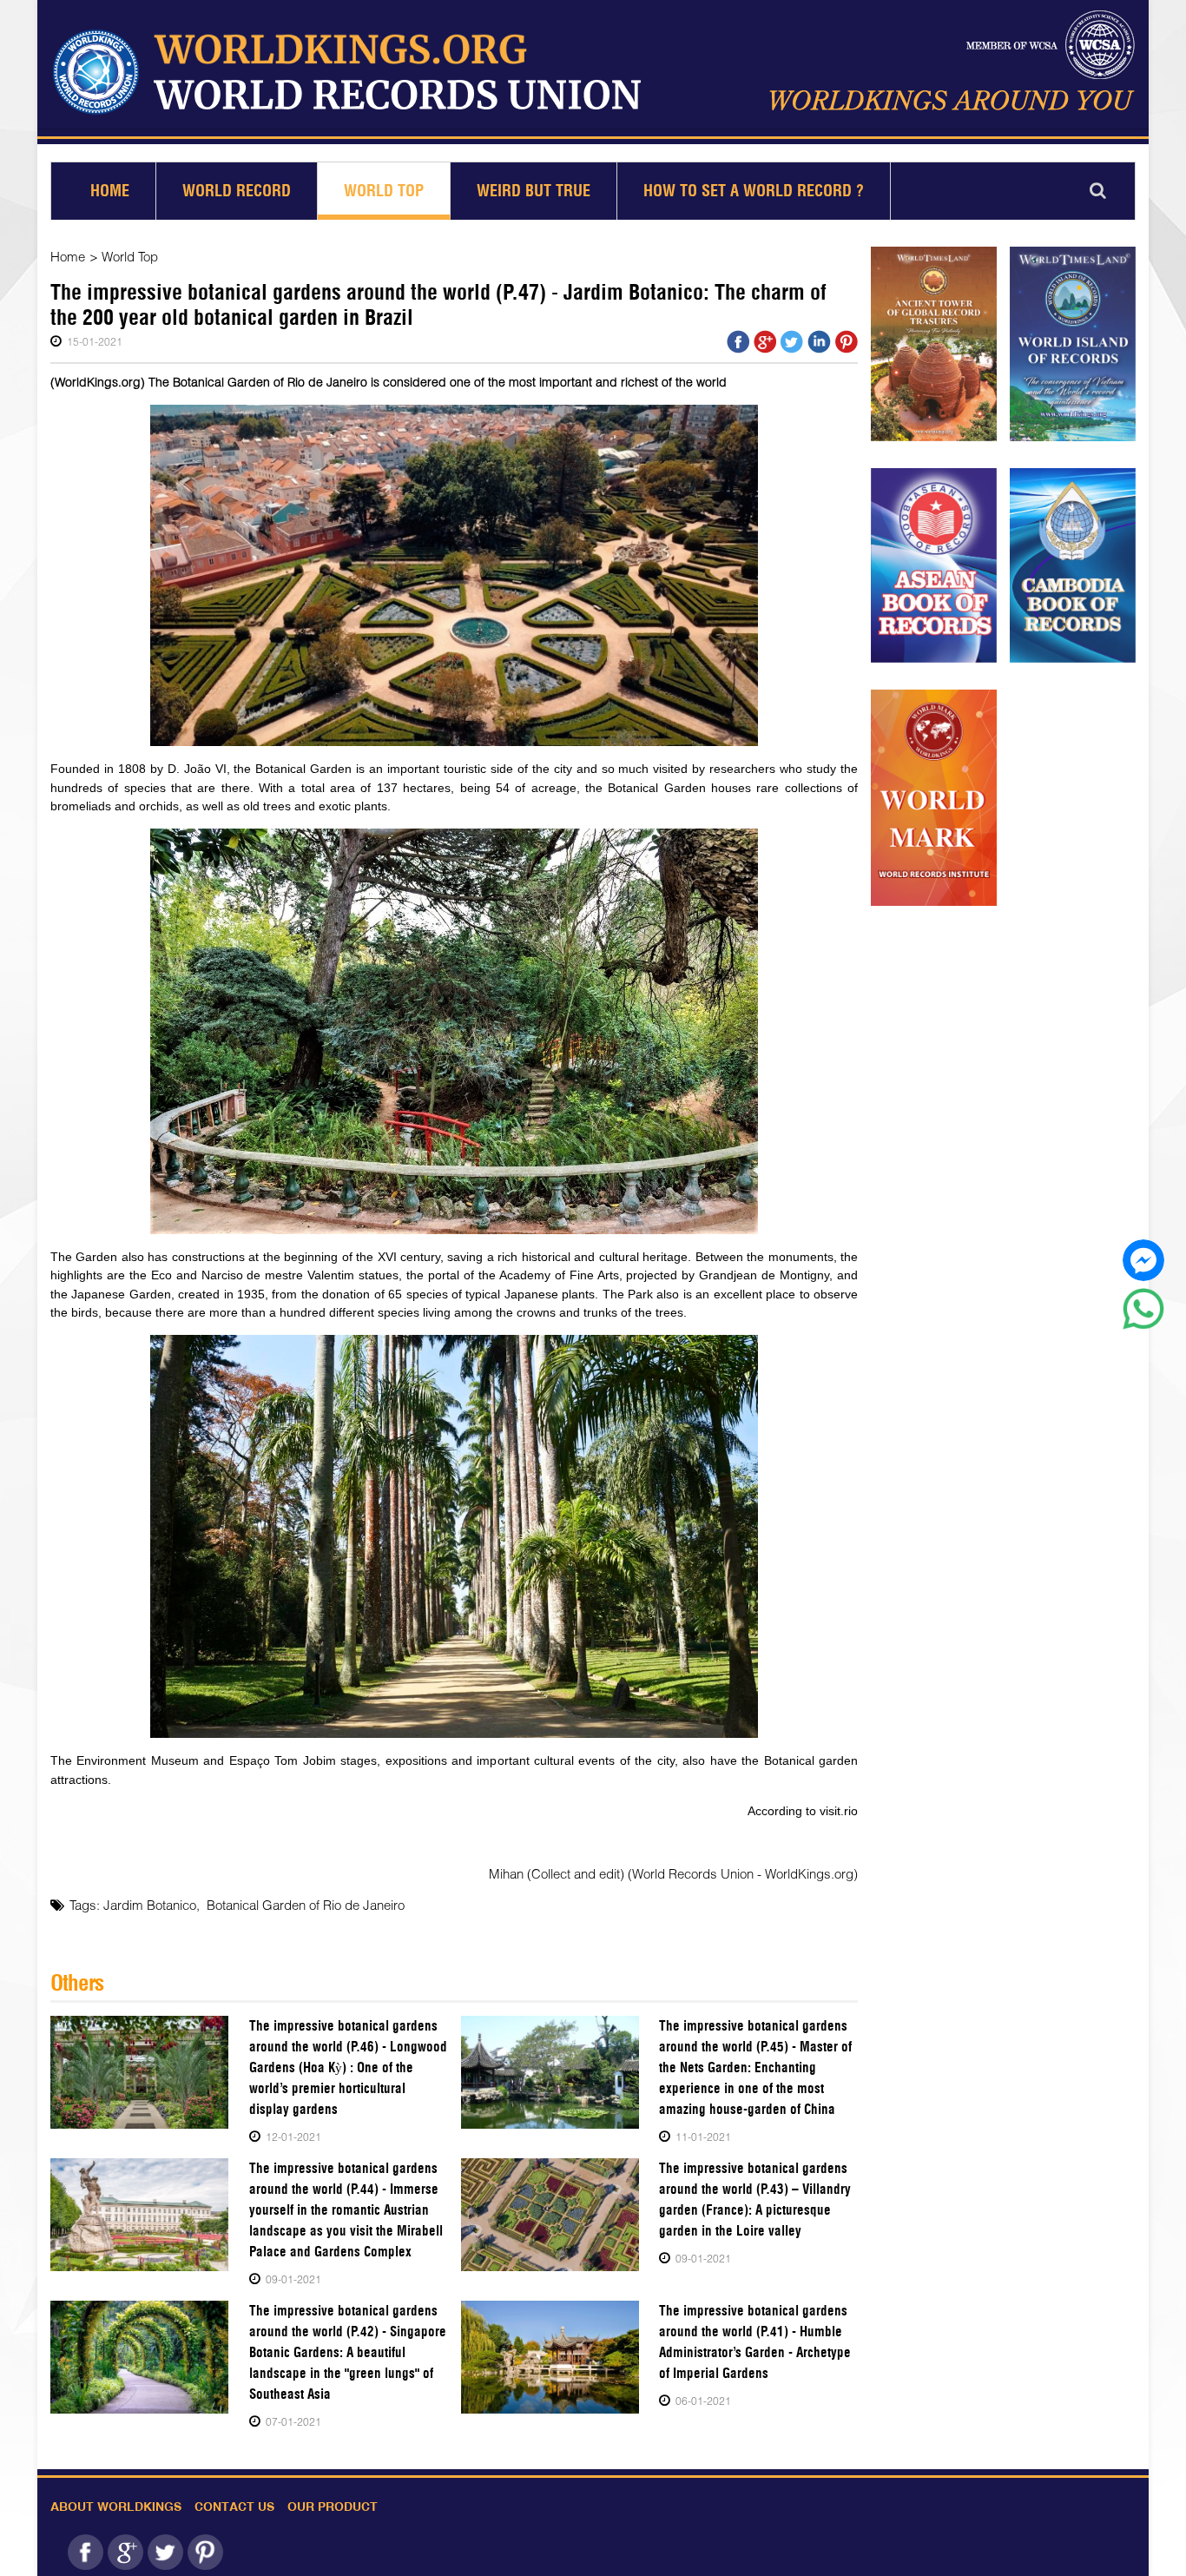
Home (110, 191)
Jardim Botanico (150, 1905)
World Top (384, 191)
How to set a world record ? (754, 191)
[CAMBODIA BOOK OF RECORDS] (1073, 565)
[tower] (934, 344)
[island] (1073, 344)
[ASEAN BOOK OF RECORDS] (934, 565)
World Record (237, 191)
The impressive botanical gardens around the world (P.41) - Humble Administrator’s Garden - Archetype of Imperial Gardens (755, 2342)
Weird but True (534, 191)
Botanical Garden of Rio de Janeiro (306, 1905)
